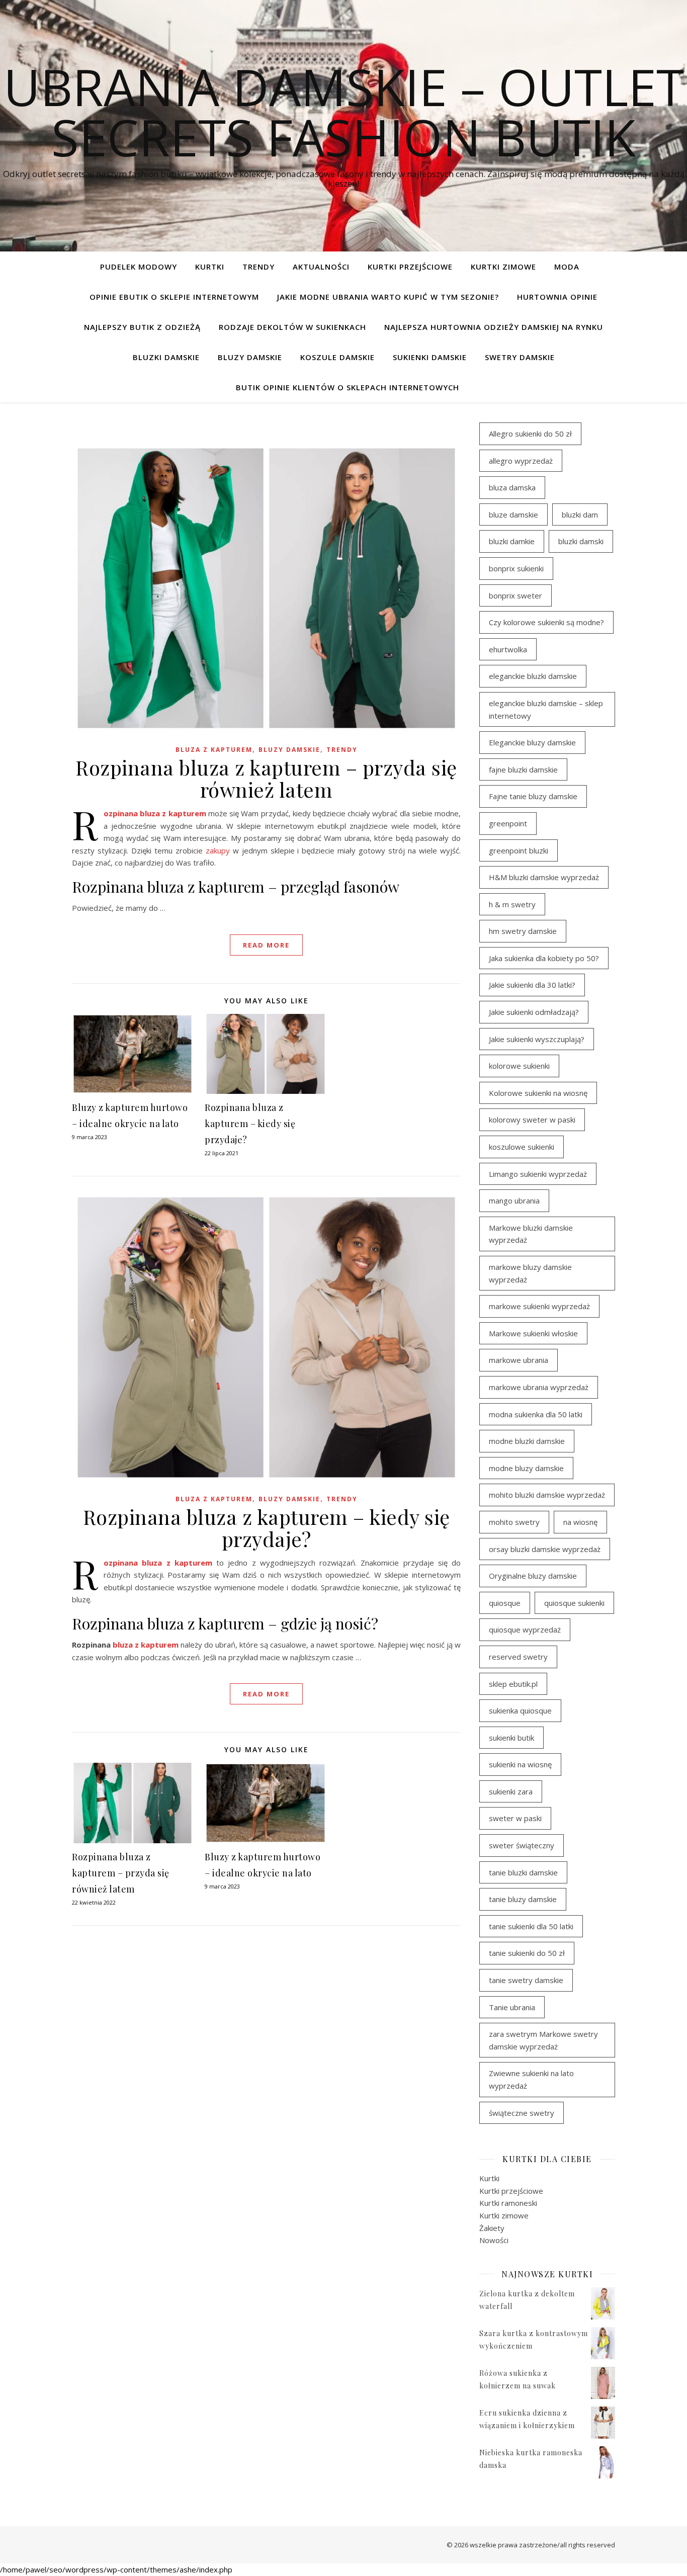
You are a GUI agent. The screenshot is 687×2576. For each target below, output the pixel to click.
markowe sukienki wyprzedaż (539, 1306)
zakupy (218, 850)
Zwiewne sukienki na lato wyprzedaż (531, 2079)
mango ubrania (514, 1200)
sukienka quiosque (520, 1710)
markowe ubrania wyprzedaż (539, 1387)
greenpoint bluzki (519, 850)
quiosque (505, 1603)
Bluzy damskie (250, 357)
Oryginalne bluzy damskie (533, 1576)
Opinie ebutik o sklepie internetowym (174, 297)
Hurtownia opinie (557, 297)
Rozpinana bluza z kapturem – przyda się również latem (266, 778)
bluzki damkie (512, 541)
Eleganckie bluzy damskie (532, 742)
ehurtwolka (508, 649)
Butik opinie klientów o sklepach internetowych (348, 387)
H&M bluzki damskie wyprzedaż (544, 877)
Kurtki (210, 267)
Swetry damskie (520, 357)
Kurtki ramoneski (508, 2203)
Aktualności (321, 267)
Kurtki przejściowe (410, 267)
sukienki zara (511, 1791)
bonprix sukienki (516, 568)
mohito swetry (514, 1522)
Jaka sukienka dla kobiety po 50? (544, 958)
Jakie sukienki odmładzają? (534, 1012)
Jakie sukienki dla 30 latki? (532, 985)
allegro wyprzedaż (521, 461)
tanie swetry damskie (526, 1980)
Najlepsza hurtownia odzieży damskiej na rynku (494, 327)
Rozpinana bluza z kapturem (155, 813)
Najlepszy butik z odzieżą (142, 327)
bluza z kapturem (214, 750)
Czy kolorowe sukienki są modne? (546, 622)
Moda (567, 267)
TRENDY (259, 267)
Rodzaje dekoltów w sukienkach (292, 327)
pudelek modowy (139, 267)
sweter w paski (515, 1818)
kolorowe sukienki (519, 1066)
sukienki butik (511, 1738)
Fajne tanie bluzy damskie (533, 796)
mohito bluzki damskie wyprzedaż (547, 1495)
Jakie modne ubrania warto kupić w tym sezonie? (388, 297)
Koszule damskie (337, 357)
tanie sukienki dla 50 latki (531, 1926)
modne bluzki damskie (527, 1441)
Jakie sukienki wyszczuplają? (537, 1039)
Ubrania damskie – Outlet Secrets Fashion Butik (344, 112)
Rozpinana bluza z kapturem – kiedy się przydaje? (250, 1124)
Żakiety (492, 2228)
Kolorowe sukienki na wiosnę (538, 1093)
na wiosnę (580, 1522)
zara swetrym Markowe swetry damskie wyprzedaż (543, 2040)
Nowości (494, 2240)
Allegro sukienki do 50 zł (530, 434)
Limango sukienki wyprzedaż (538, 1174)
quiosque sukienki (574, 1603)
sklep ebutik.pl (513, 1684)
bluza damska (512, 487)
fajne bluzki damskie (523, 769)
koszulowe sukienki (522, 1147)
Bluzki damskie (166, 357)
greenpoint (508, 823)
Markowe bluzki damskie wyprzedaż (531, 1234)
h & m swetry (512, 904)
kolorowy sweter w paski (532, 1120)
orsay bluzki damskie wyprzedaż (545, 1549)
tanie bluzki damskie (523, 1872)
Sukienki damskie (430, 357)
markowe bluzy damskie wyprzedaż (530, 1273)
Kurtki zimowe (503, 267)
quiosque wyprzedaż (525, 1629)
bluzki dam (580, 514)
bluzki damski (581, 541)
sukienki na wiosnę (520, 1764)
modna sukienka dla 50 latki (536, 1414)
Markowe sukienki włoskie (533, 1333)
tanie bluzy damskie (523, 1899)
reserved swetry (518, 1657)
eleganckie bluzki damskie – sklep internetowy (546, 709)
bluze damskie (513, 514)
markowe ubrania (519, 1360)
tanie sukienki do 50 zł (527, 1953)
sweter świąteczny (522, 1845)
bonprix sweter (516, 595)
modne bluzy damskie (526, 1468)
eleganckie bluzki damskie (533, 676)
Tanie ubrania (512, 2007)
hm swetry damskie (523, 931)
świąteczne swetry (522, 2113)
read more (266, 945)
